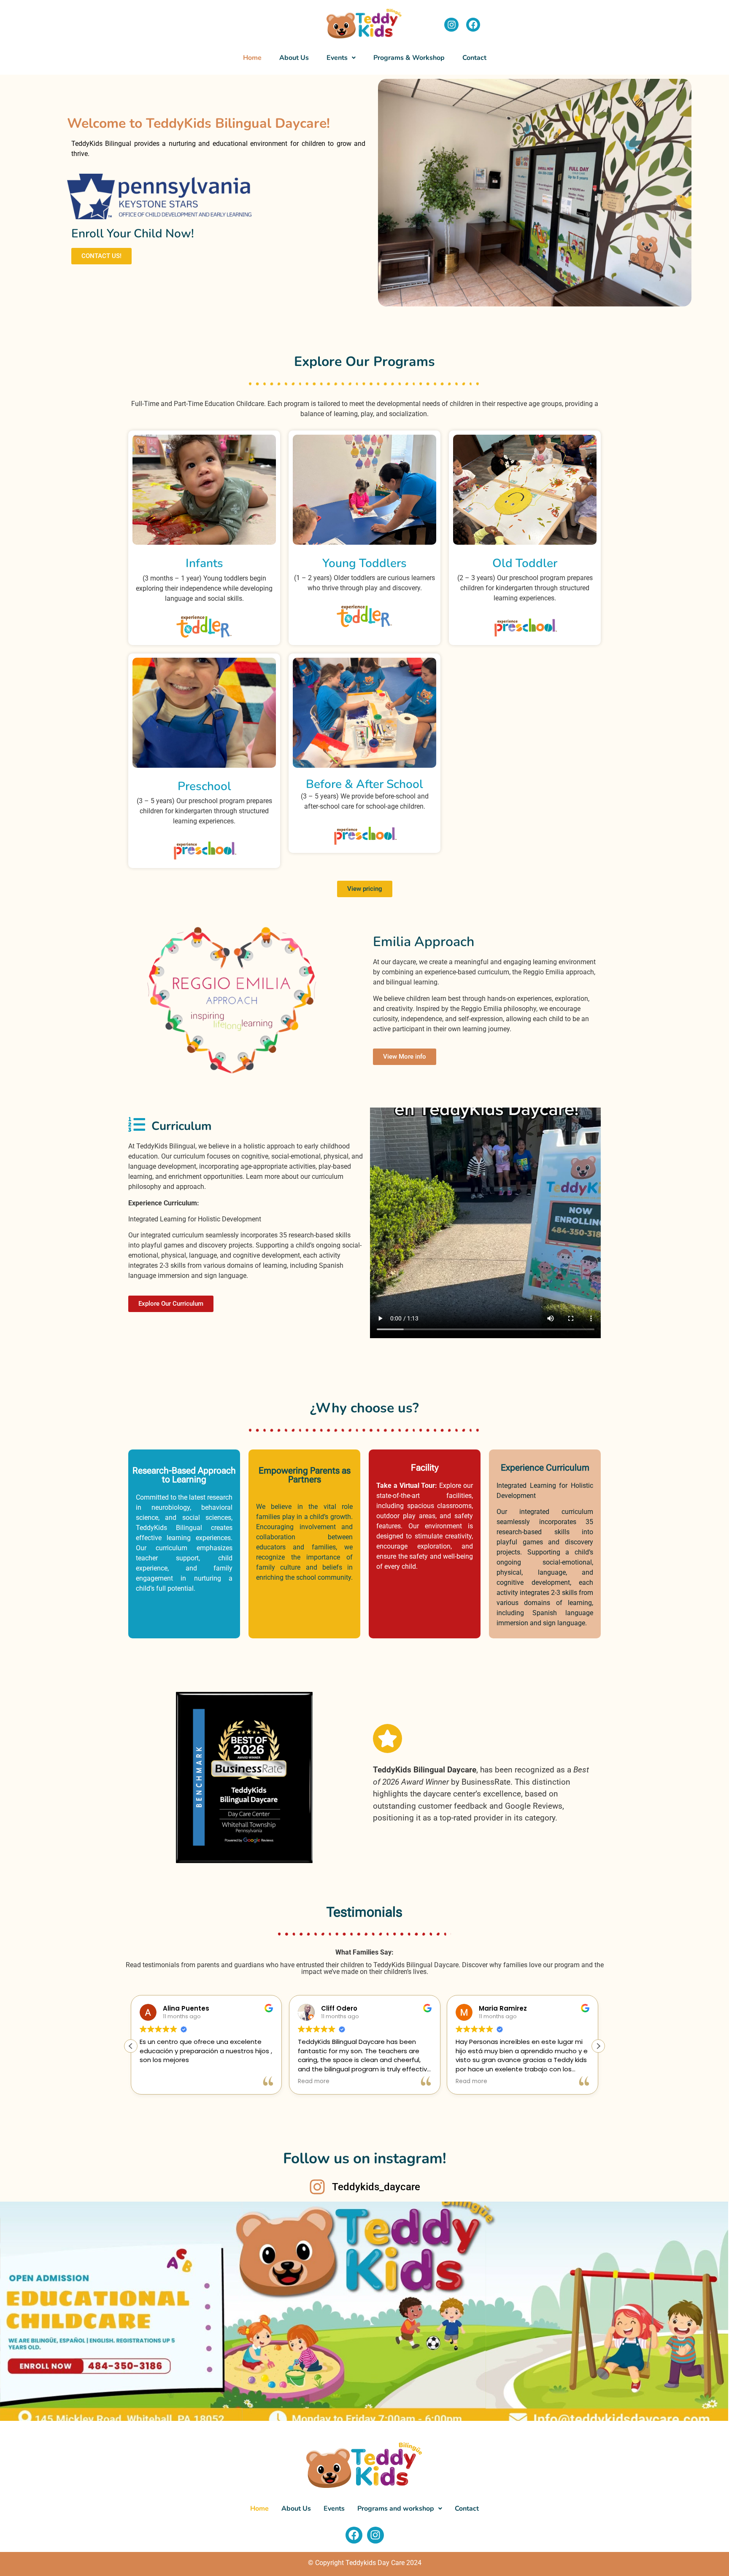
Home (252, 58)
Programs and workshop (396, 2509)
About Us (294, 58)
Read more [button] (314, 2081)
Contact (474, 58)
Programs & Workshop (409, 58)
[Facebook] (473, 25)
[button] (341, 58)
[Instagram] (451, 25)
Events (334, 2509)
